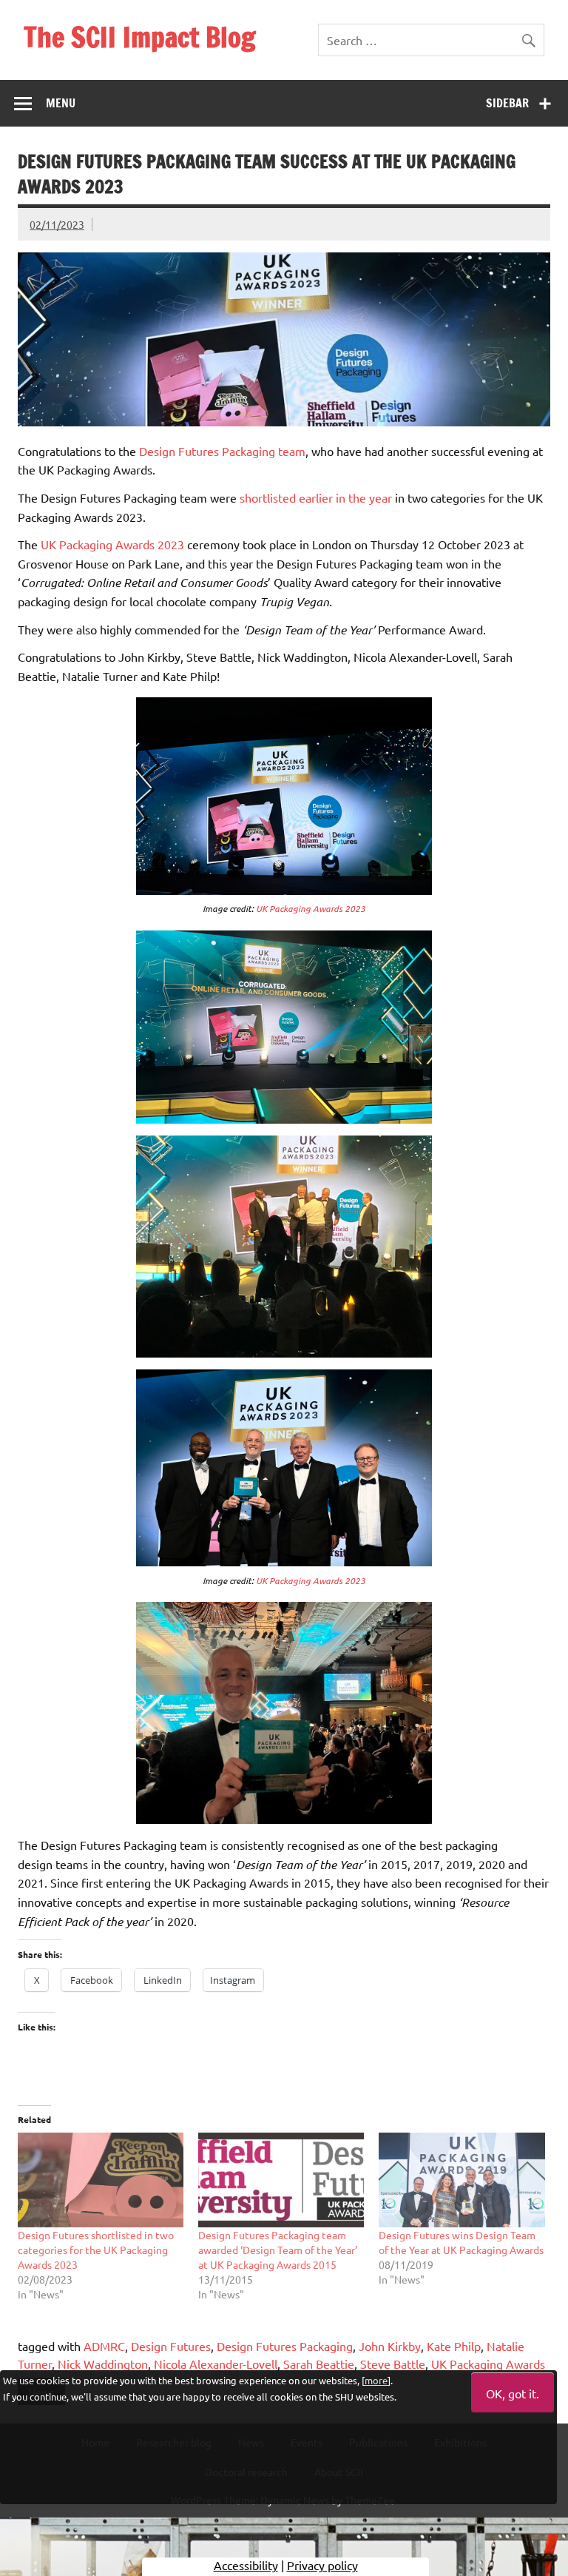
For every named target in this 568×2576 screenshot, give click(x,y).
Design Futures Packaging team (222, 451)
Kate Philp (454, 2346)
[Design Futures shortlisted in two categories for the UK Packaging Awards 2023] (101, 2180)
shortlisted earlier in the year (316, 497)
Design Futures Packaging (285, 2346)
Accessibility (246, 2565)
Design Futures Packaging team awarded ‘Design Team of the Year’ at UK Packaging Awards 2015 (278, 2250)
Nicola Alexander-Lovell (216, 2364)
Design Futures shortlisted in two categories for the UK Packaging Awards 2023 (96, 2250)
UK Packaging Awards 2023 (112, 544)
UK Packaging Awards (488, 2364)
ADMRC (104, 2346)
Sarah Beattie (319, 2364)
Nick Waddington (103, 2364)
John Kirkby (390, 2346)
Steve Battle (393, 2364)
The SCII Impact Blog (140, 37)
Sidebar (507, 103)
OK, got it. (513, 2393)
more (376, 2380)
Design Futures (171, 2346)
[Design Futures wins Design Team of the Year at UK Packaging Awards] (461, 2180)
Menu (61, 103)
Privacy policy (322, 2565)
